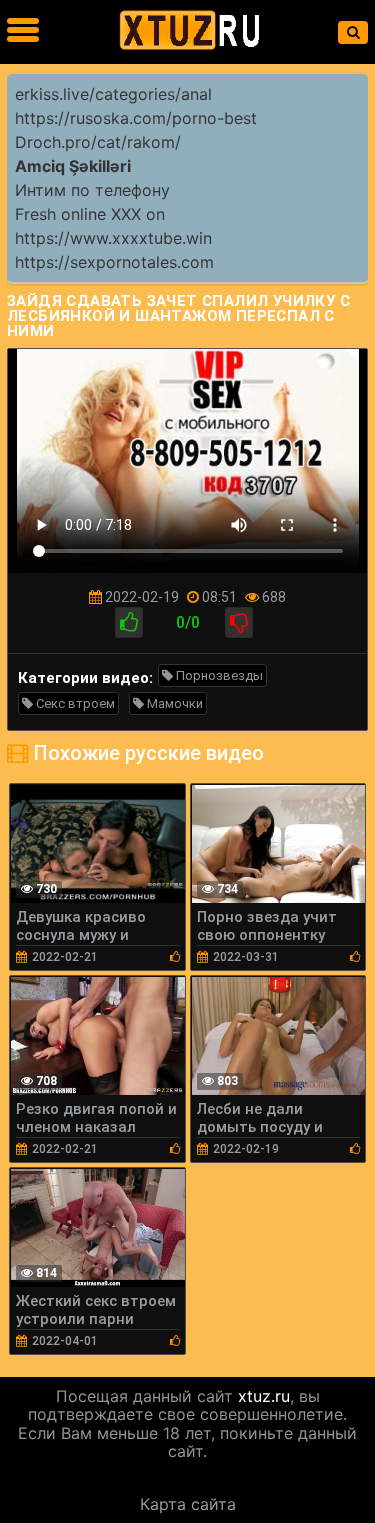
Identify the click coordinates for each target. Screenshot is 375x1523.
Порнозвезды (218, 675)
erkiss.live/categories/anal (113, 94)
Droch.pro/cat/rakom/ (98, 142)
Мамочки (173, 703)
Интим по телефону (92, 190)
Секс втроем (74, 703)
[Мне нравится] (129, 622)
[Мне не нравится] (239, 622)
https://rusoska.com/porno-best (136, 118)
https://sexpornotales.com (114, 262)
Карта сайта (188, 1504)
